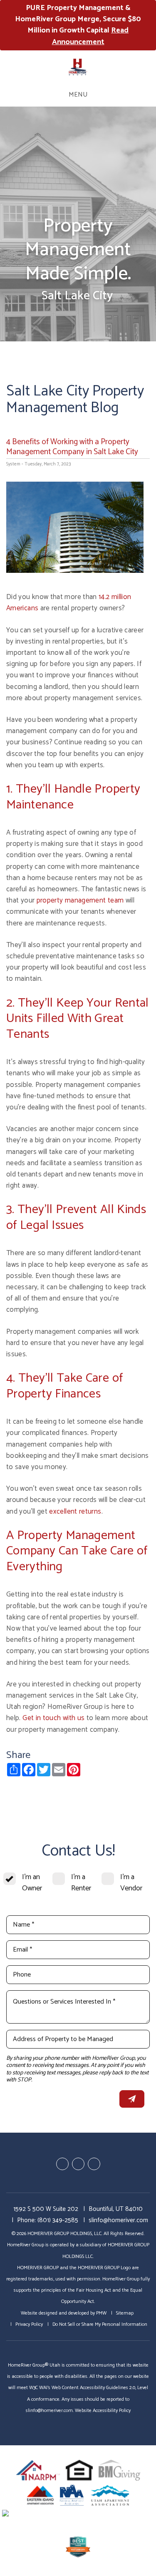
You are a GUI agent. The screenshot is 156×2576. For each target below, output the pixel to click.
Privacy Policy (29, 2324)
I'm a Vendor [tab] (131, 1883)
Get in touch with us (53, 1718)
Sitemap (125, 2313)
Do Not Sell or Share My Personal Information (100, 2324)
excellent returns (75, 1512)
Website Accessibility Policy (103, 2411)
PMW (101, 2313)
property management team (80, 900)
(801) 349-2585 (58, 2220)
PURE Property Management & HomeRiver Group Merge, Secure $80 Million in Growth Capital (78, 25)
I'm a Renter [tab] (81, 1883)
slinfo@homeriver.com (118, 2220)
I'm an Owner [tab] (32, 1883)
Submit (132, 2099)
